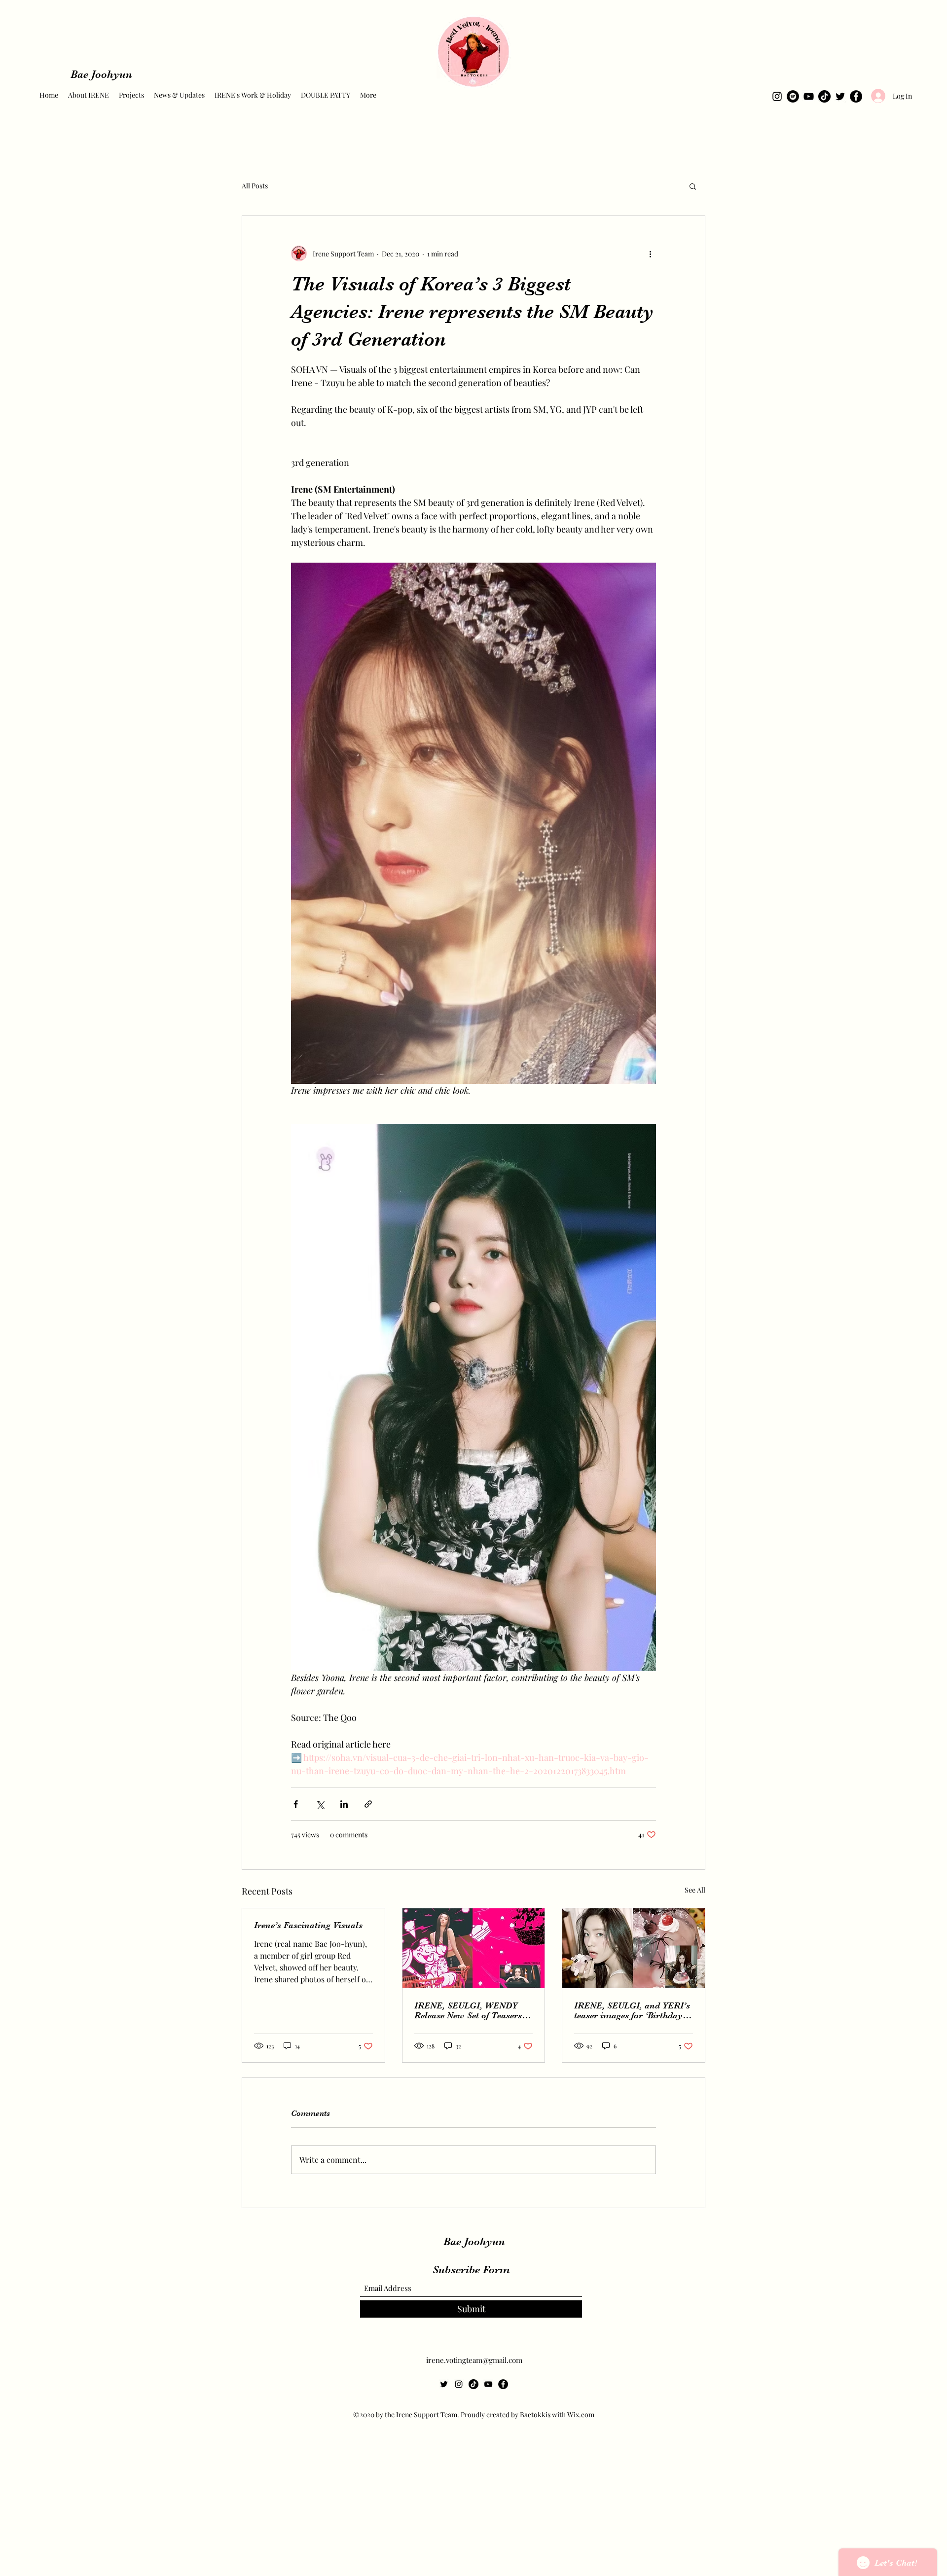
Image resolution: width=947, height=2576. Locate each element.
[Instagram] (777, 96)
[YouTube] (809, 96)
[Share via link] (368, 1804)
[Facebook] (856, 96)
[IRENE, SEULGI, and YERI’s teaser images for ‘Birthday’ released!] (634, 1948)
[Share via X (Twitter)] (320, 1804)
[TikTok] (824, 96)
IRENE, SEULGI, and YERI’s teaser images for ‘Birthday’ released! (632, 2010)
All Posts (255, 186)
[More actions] (650, 253)
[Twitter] (840, 96)
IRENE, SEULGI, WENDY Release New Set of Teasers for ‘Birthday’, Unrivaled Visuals (468, 2010)
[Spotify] (793, 96)
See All (695, 1890)
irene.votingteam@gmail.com (474, 2360)
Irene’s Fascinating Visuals (308, 1925)
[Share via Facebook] (296, 1804)
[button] (693, 186)
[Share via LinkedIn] (344, 1804)
